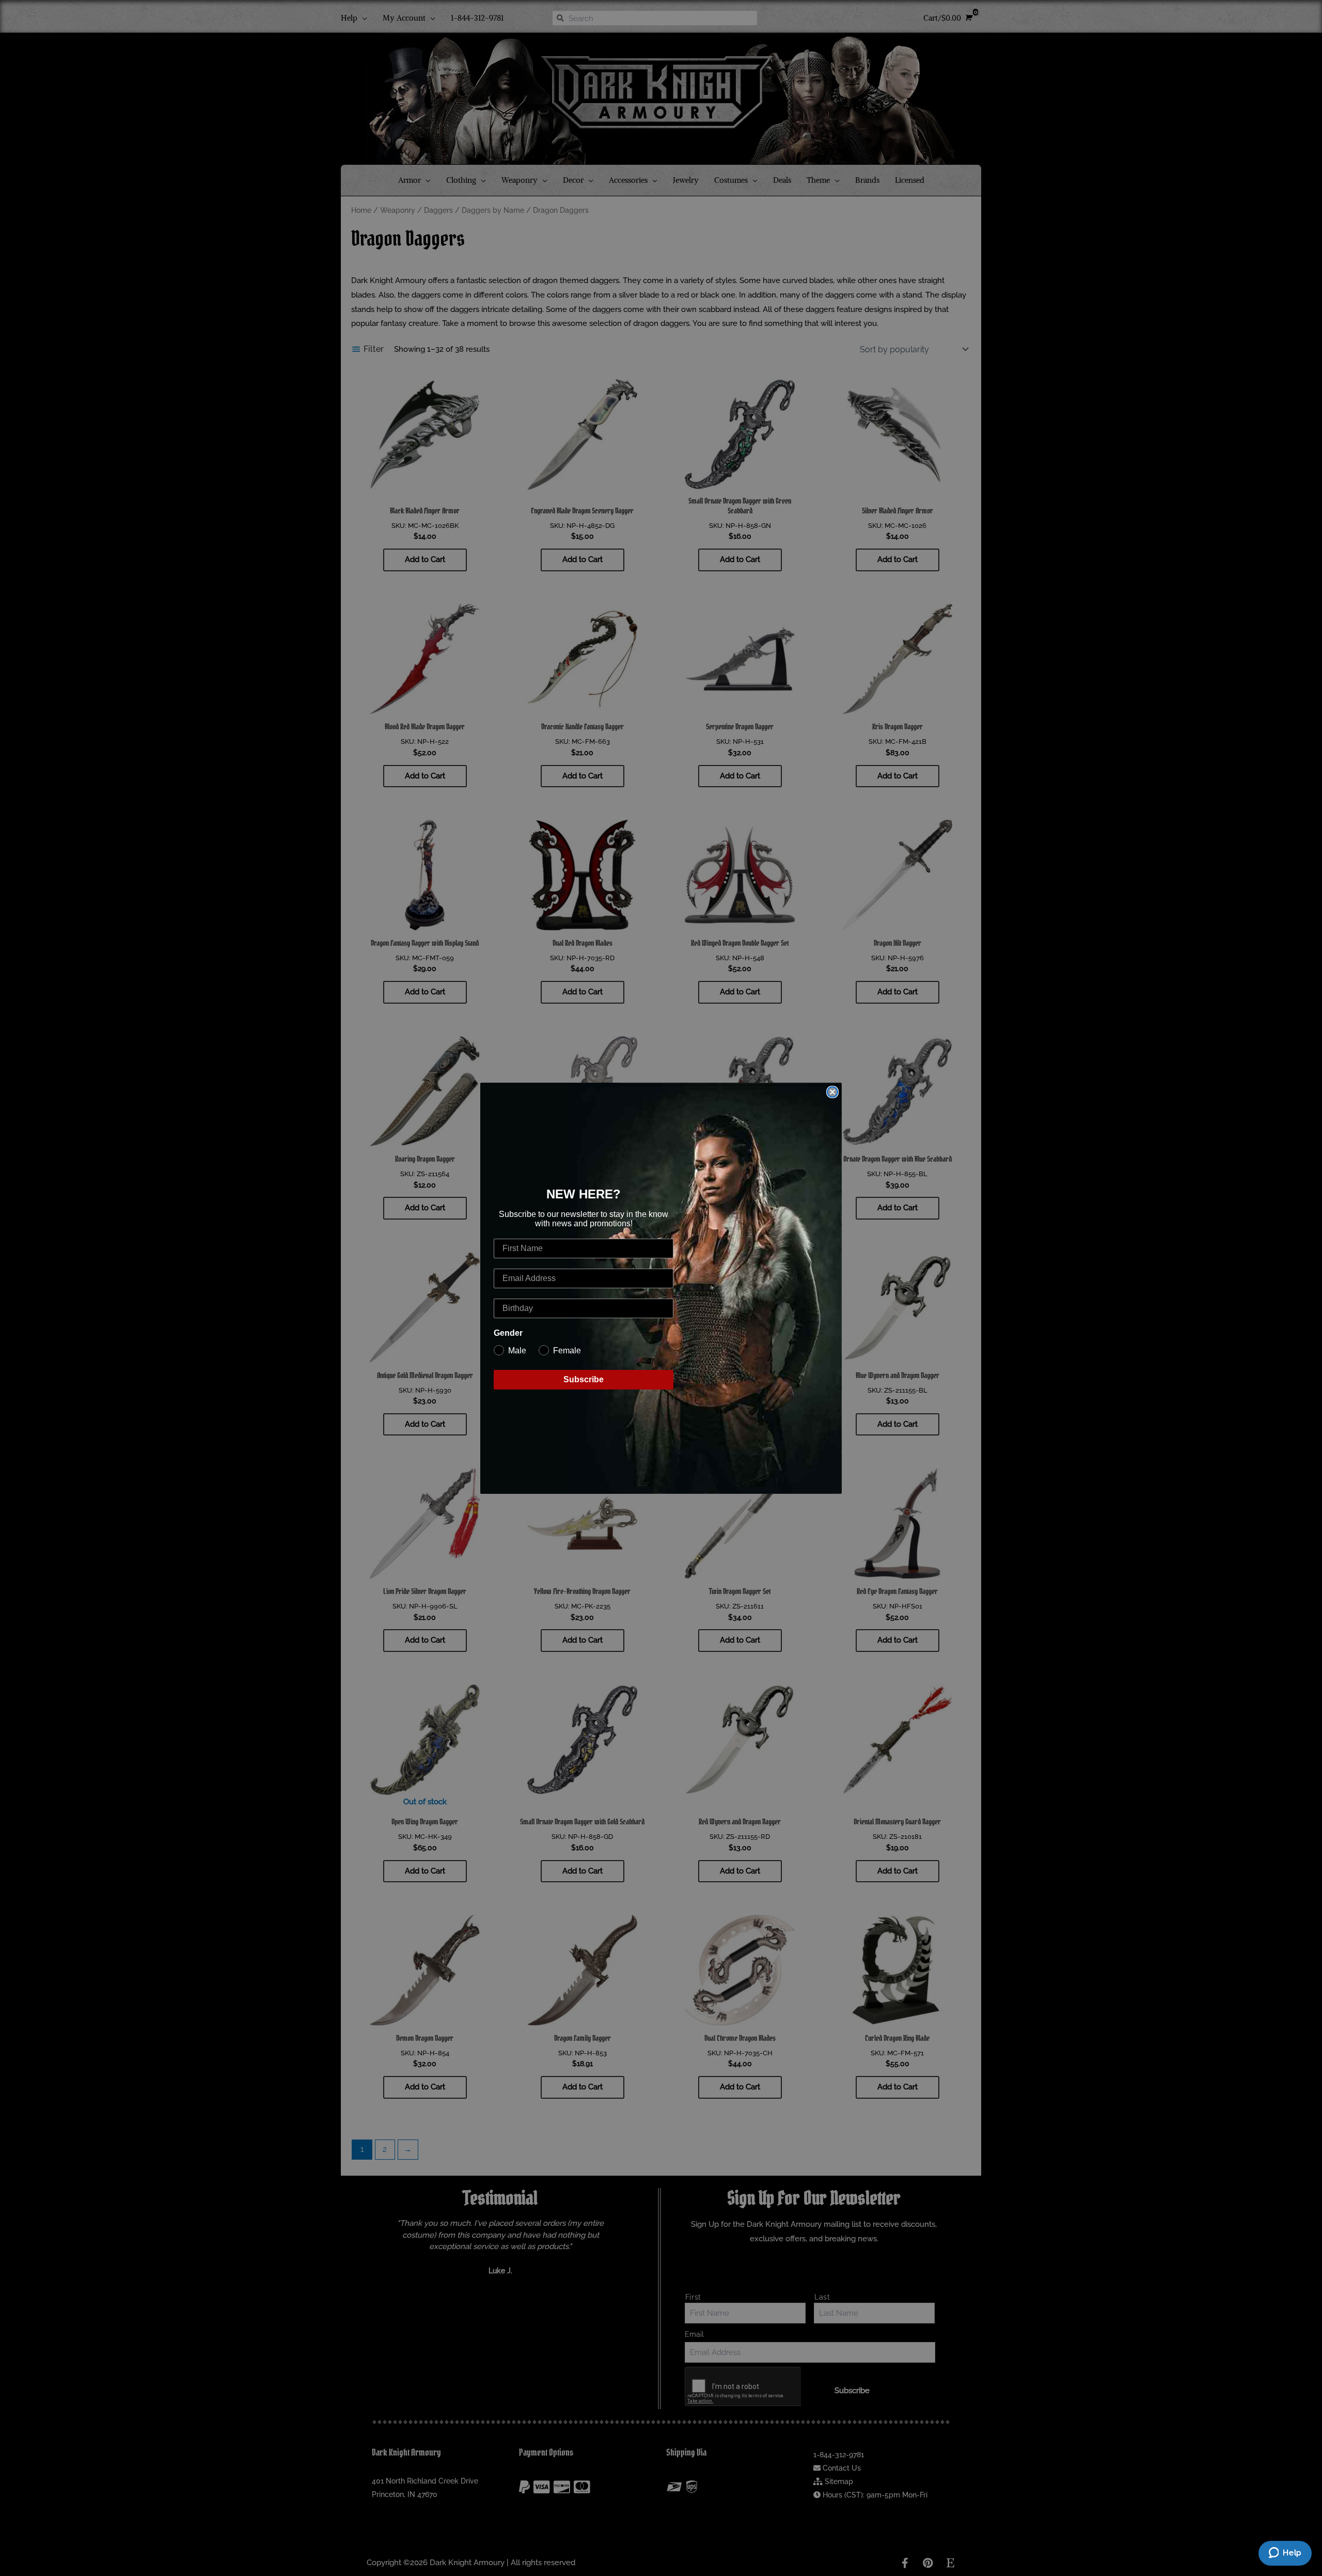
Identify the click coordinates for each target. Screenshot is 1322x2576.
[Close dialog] (832, 1092)
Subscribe (584, 1379)
